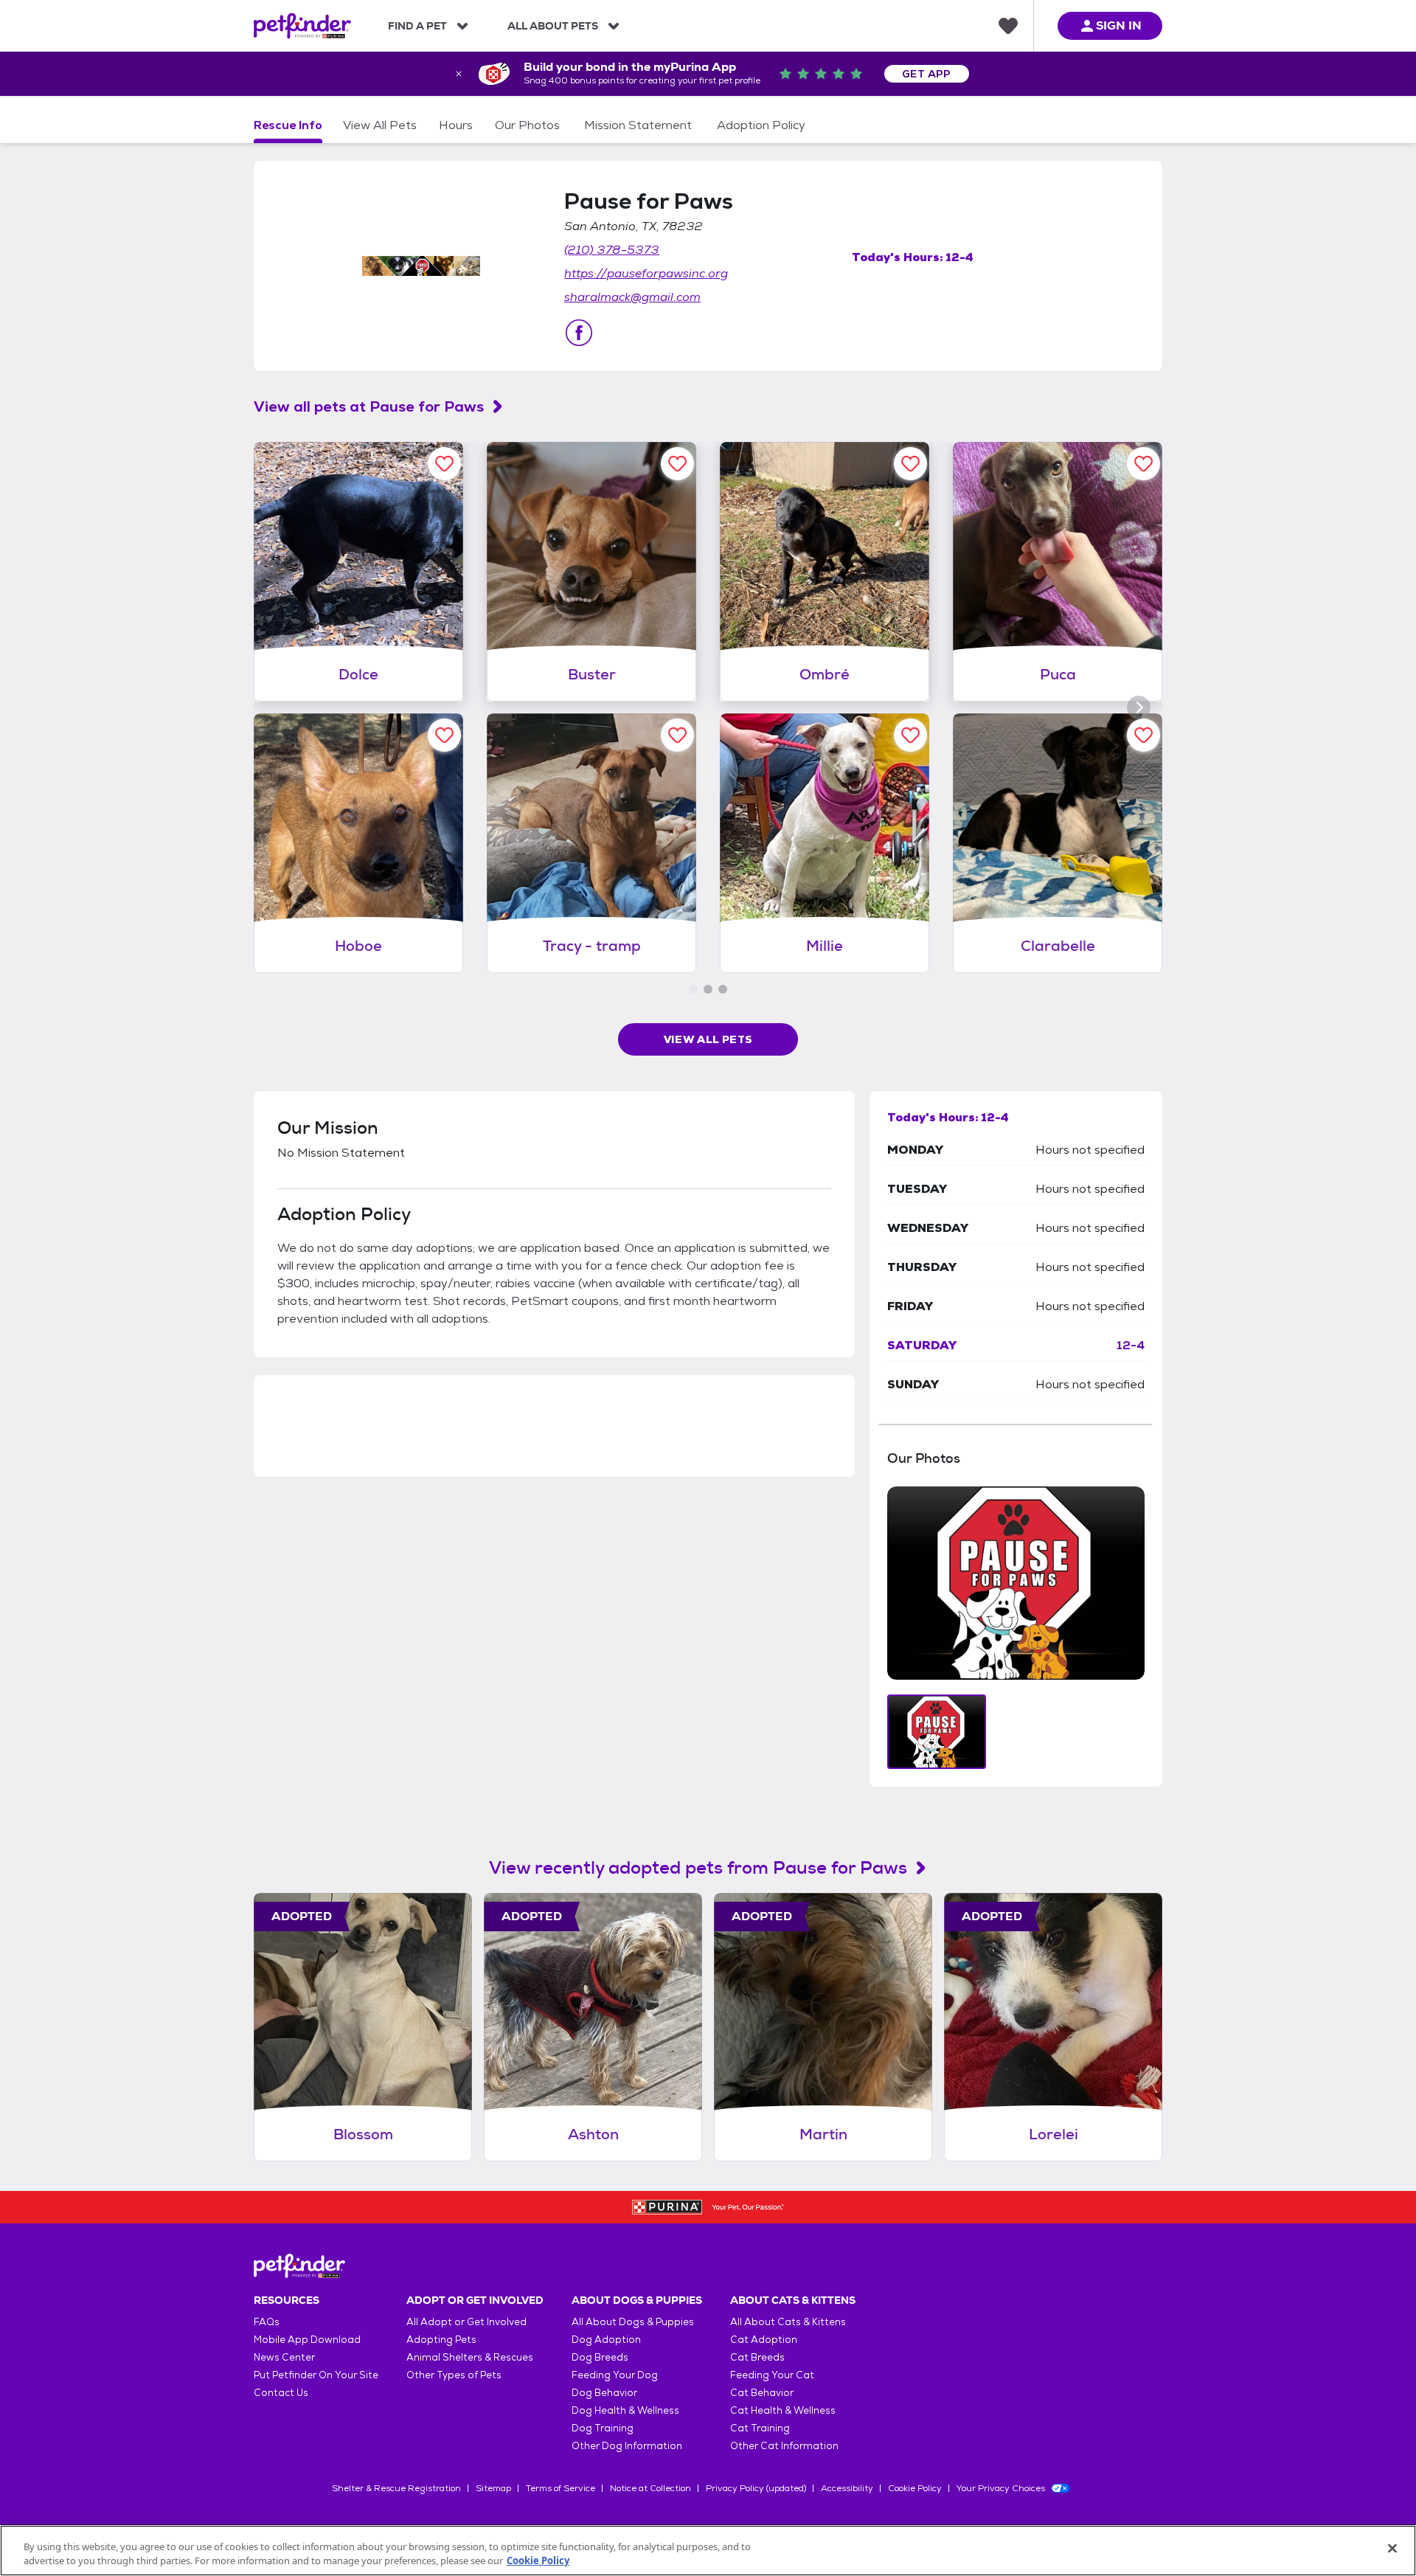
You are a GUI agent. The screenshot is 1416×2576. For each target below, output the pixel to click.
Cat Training (760, 2428)
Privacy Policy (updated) (756, 2488)
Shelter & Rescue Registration (396, 2488)
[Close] (1392, 2549)
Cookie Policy (915, 2488)
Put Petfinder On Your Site (316, 2375)
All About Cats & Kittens (788, 2322)
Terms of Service (560, 2488)
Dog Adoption (606, 2340)
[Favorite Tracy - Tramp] (677, 735)
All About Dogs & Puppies (633, 2322)
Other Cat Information (784, 2446)
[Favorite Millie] (910, 735)
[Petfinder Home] (302, 26)
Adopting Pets (441, 2340)
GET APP (927, 74)
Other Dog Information (627, 2446)
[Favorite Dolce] (444, 464)
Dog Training (603, 2428)
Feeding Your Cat (772, 2375)
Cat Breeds (757, 2357)
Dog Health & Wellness (625, 2410)
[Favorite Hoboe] (444, 735)
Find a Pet (417, 26)
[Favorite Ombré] (910, 464)
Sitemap (493, 2488)
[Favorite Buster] (677, 464)
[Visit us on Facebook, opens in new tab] (579, 333)
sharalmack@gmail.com (632, 297)
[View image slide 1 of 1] (937, 1732)
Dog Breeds (600, 2357)
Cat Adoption (764, 2340)
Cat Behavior (762, 2393)
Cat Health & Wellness (783, 2410)
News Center (284, 2357)
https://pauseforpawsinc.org (646, 273)
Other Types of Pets (454, 2375)
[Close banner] (459, 74)
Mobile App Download (307, 2340)
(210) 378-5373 (612, 250)
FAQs (267, 2322)
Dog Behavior (604, 2393)
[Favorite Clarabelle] (1143, 735)
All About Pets (553, 26)
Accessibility (847, 2488)
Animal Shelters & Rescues (470, 2357)
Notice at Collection (650, 2488)
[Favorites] (1008, 26)
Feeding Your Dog (615, 2375)
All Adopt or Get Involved (466, 2322)
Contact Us (281, 2393)
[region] (708, 2551)
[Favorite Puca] (1143, 464)
